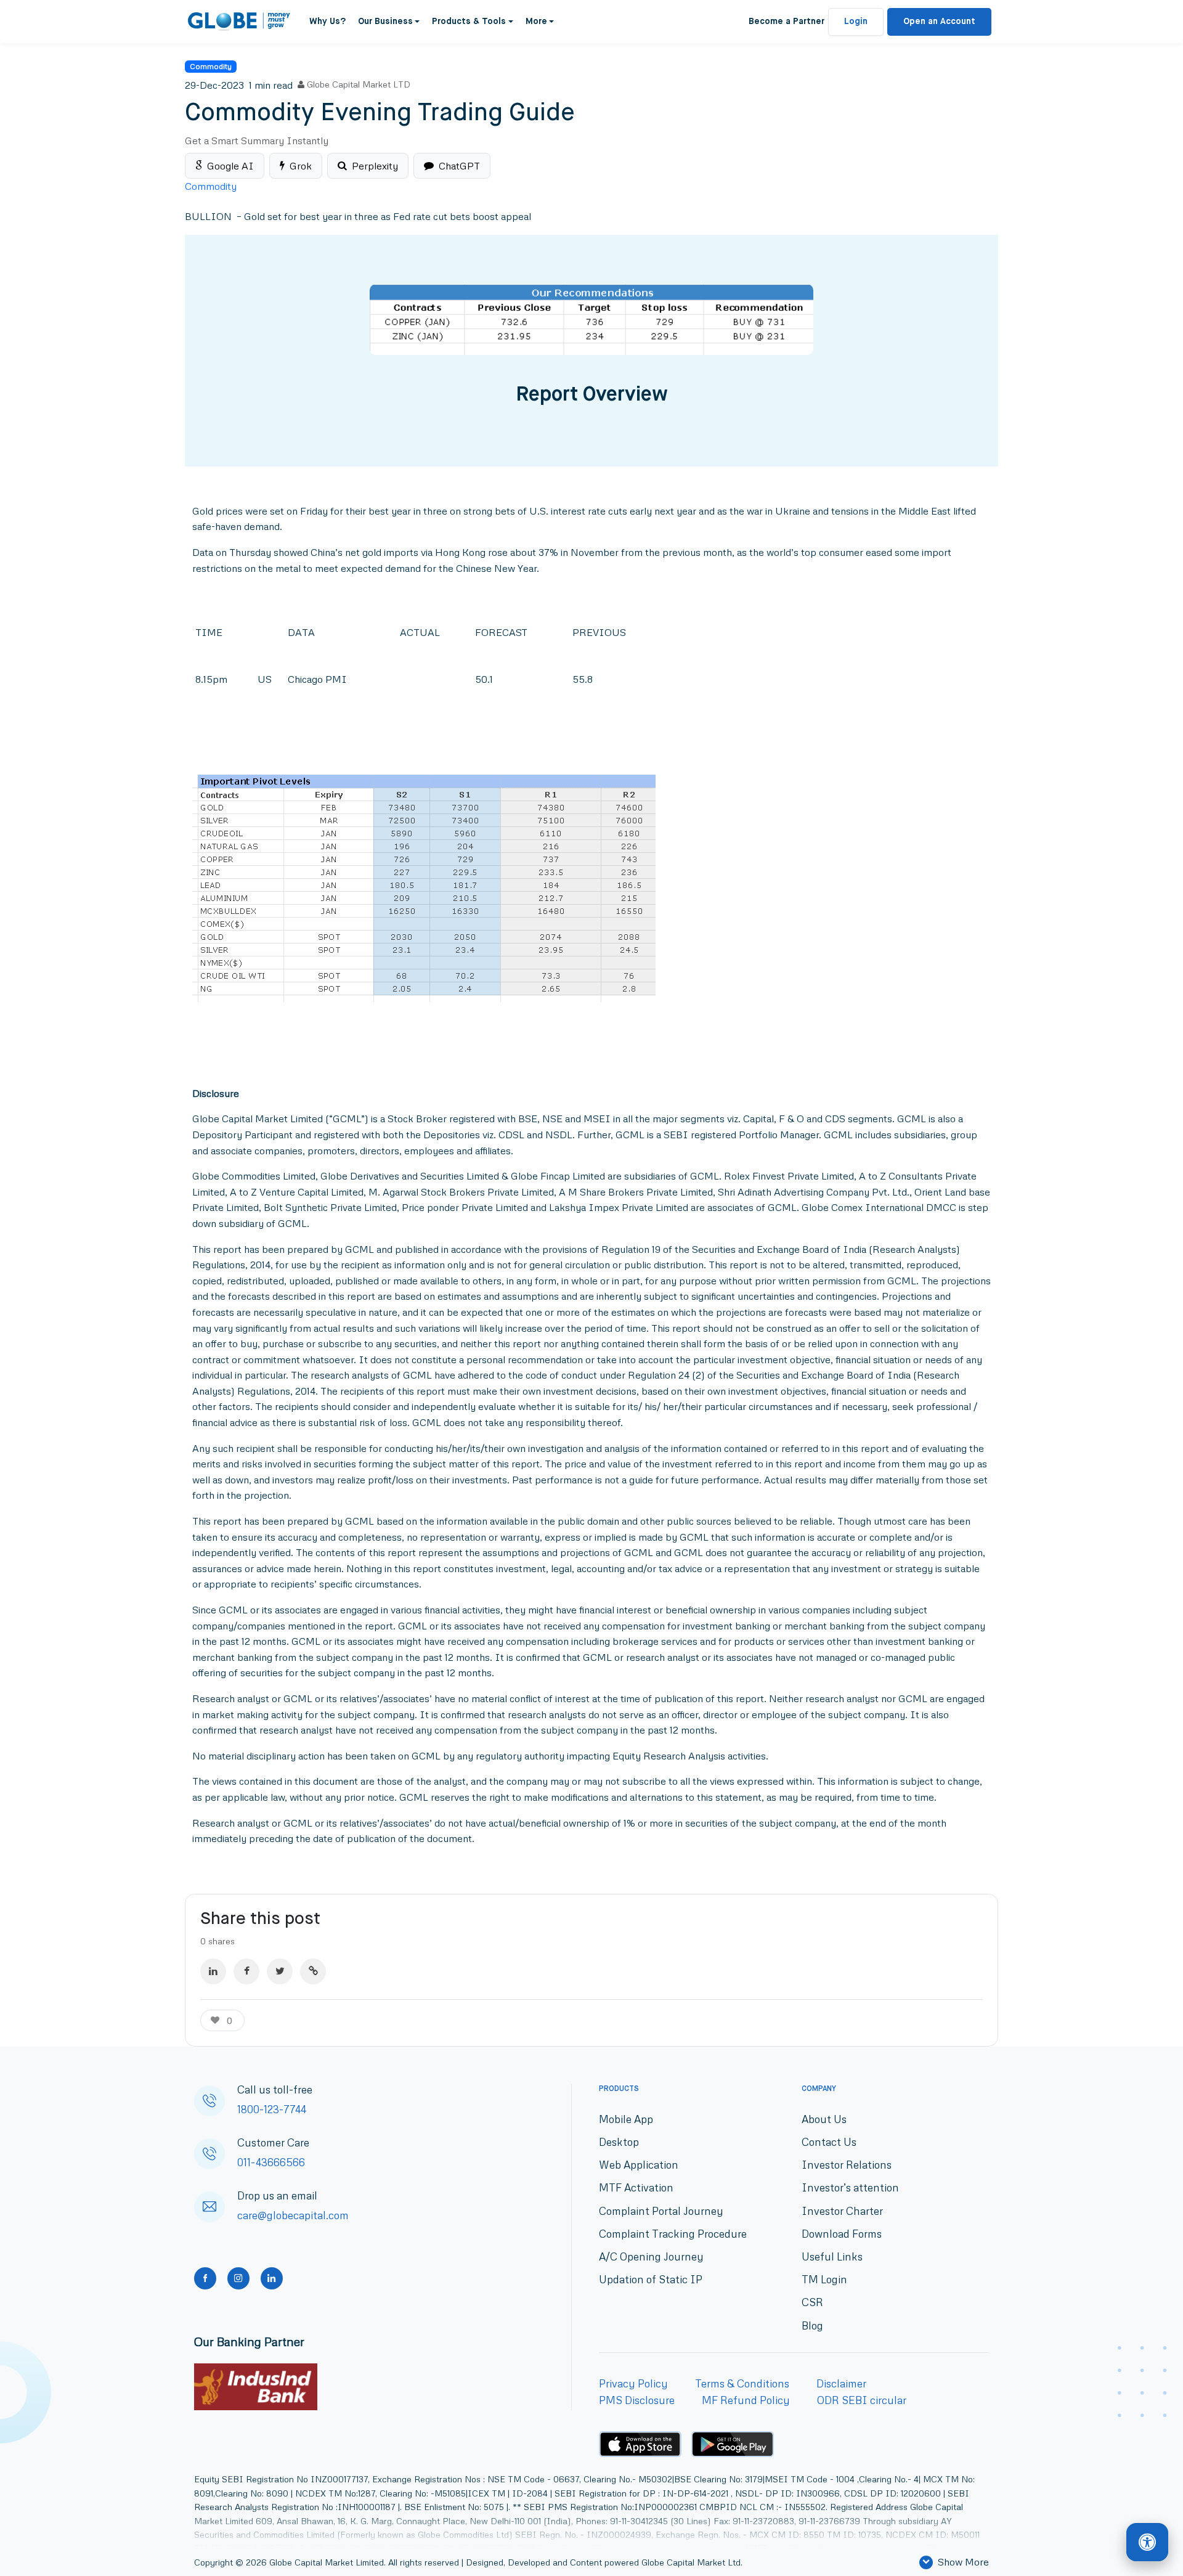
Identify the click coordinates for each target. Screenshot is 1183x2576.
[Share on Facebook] (246, 1971)
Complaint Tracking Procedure (673, 2234)
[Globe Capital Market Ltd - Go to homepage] (239, 22)
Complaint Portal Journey (661, 2211)
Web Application (639, 2165)
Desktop (619, 2142)
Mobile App (626, 2119)
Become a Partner (787, 22)
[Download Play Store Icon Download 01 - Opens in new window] (733, 2444)
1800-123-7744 (272, 2109)
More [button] (536, 22)
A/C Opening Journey (651, 2256)
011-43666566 (271, 2162)
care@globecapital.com (293, 2215)
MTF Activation (636, 2187)
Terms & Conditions (742, 2383)
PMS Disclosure (637, 2400)
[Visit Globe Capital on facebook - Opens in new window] (205, 2278)
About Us (824, 2119)
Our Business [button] (385, 22)
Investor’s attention (850, 2187)
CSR (812, 2302)
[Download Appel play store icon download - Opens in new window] (640, 2444)
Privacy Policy (633, 2383)
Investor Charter (842, 2211)
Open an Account (939, 22)
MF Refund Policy (746, 2400)
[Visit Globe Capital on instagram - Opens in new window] (238, 2278)
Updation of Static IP (651, 2279)
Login (856, 22)
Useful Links (832, 2256)
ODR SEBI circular (862, 2400)
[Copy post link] (313, 1971)
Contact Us (829, 2142)
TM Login (824, 2279)
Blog (812, 2325)
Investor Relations (847, 2165)
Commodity (211, 66)
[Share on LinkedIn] (213, 1971)
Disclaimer (841, 2383)
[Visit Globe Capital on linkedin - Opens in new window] (272, 2278)
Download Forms (842, 2234)
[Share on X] (280, 1971)
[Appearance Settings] (1147, 2543)
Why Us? (327, 22)
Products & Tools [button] (469, 22)
